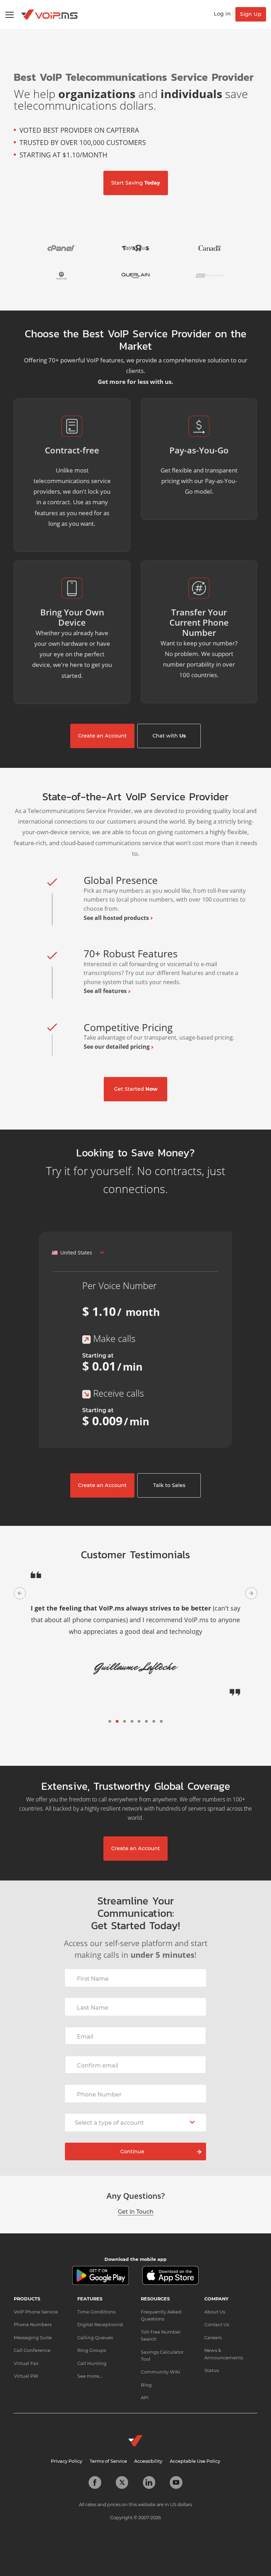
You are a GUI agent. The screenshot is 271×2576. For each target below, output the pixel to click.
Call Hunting (92, 2352)
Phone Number (99, 2083)
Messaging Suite (33, 2326)
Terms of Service (108, 2449)
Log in (222, 14)
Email (85, 2025)
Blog (146, 2373)
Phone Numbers (33, 2313)
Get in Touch (136, 2200)
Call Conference (32, 2339)
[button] (20, 1593)
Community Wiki (161, 2360)
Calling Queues (95, 2326)
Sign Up (251, 14)
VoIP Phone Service (36, 2300)
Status (212, 2359)
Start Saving (136, 183)
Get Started (136, 1089)
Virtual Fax (26, 2352)
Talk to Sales (169, 1485)
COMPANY (216, 2287)
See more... (90, 2364)
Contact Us (217, 2313)
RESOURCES (155, 2287)
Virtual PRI (26, 2364)
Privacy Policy (67, 2449)
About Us (215, 2300)
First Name (93, 1967)
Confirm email (98, 2054)
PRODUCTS (27, 2287)
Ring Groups (92, 2339)
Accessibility (148, 2449)
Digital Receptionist (100, 2313)
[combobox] (78, 1253)
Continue (132, 2140)
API (145, 2386)
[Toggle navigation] (10, 15)
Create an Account (102, 736)
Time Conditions (96, 2300)
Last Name (93, 1996)
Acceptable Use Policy (195, 2449)
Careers (213, 2326)
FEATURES (90, 2287)
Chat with (169, 736)
